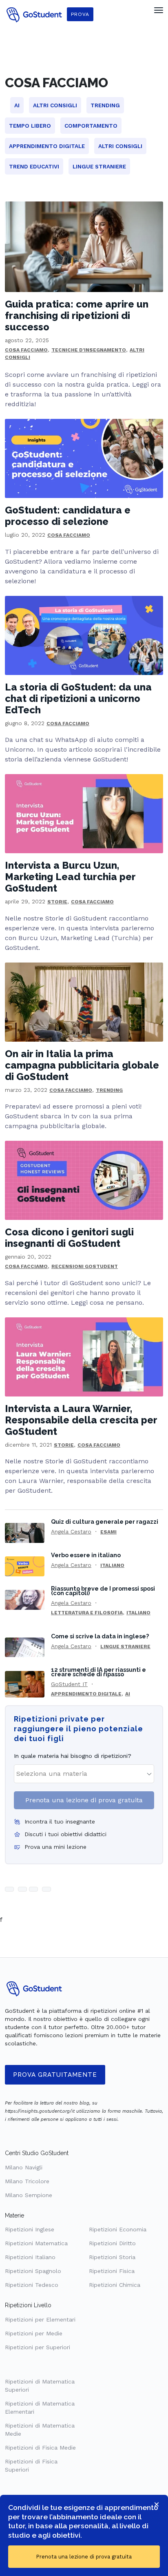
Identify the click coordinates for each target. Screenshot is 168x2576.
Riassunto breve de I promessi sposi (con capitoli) (103, 1591)
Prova (80, 14)
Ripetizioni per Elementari (40, 2319)
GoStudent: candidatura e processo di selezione (68, 516)
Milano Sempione (29, 2195)
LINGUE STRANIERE (125, 1647)
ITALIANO (112, 1565)
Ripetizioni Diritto (112, 2243)
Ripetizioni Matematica (36, 2243)
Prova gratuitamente (55, 2075)
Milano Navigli (24, 2167)
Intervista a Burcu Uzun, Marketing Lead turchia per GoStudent (70, 877)
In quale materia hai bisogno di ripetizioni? (73, 1756)
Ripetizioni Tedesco (32, 2285)
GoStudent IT (69, 1684)
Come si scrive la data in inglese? (100, 1636)
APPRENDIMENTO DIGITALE (86, 1694)
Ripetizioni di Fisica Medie (40, 2448)
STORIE (57, 902)
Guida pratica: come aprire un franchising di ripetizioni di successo (77, 315)
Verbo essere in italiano (86, 1555)
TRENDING (109, 1090)
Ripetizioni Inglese (30, 2229)
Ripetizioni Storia (112, 2257)
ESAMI (108, 1532)
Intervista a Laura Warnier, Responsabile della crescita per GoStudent (81, 1420)
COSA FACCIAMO (26, 350)
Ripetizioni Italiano (30, 2257)
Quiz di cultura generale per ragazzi (105, 1521)
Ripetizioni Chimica (115, 2285)
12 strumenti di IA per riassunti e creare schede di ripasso (98, 1672)
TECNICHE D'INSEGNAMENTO (89, 350)
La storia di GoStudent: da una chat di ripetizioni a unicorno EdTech (78, 698)
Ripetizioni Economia (118, 2229)
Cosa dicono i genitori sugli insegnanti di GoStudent (69, 1238)
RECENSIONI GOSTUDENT (85, 1266)
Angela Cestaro (71, 1531)
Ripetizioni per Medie (34, 2333)
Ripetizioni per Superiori (38, 2347)
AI (128, 1694)
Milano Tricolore (27, 2181)
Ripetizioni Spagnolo (33, 2271)
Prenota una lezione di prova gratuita (84, 1800)
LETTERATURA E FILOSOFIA (87, 1613)
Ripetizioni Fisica (112, 2271)
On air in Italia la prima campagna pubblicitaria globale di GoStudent (82, 1065)
